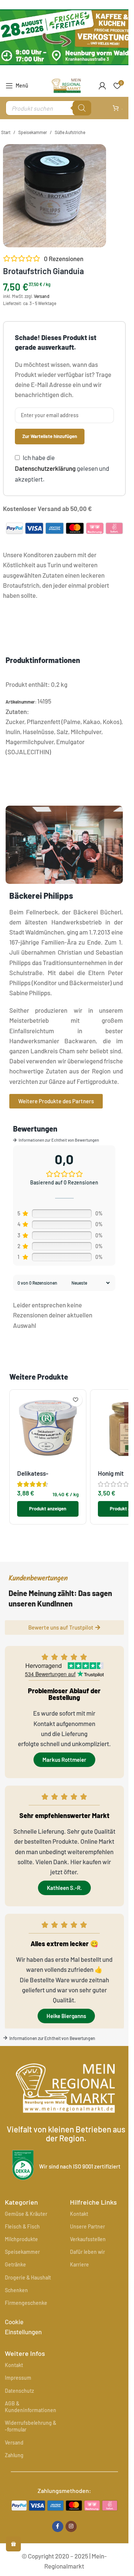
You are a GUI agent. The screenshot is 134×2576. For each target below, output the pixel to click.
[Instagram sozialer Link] (71, 2526)
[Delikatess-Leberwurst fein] (48, 1428)
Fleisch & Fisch (22, 2226)
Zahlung (14, 2455)
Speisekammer (33, 132)
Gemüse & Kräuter (26, 2214)
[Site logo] (66, 85)
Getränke (15, 2264)
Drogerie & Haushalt (28, 2277)
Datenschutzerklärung (45, 468)
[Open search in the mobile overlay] (48, 108)
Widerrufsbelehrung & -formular (31, 2426)
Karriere (79, 2264)
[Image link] (64, 2504)
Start (6, 132)
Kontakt (79, 2214)
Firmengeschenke (26, 2303)
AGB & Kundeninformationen (31, 2407)
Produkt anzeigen (48, 1509)
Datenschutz (19, 2391)
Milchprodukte (21, 2239)
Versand (42, 296)
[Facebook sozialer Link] (58, 2526)
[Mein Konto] (102, 86)
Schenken (16, 2290)
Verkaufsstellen (88, 2239)
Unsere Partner (87, 2226)
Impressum (18, 2378)
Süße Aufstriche (70, 132)
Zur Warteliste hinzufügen (50, 436)
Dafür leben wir (87, 2252)
